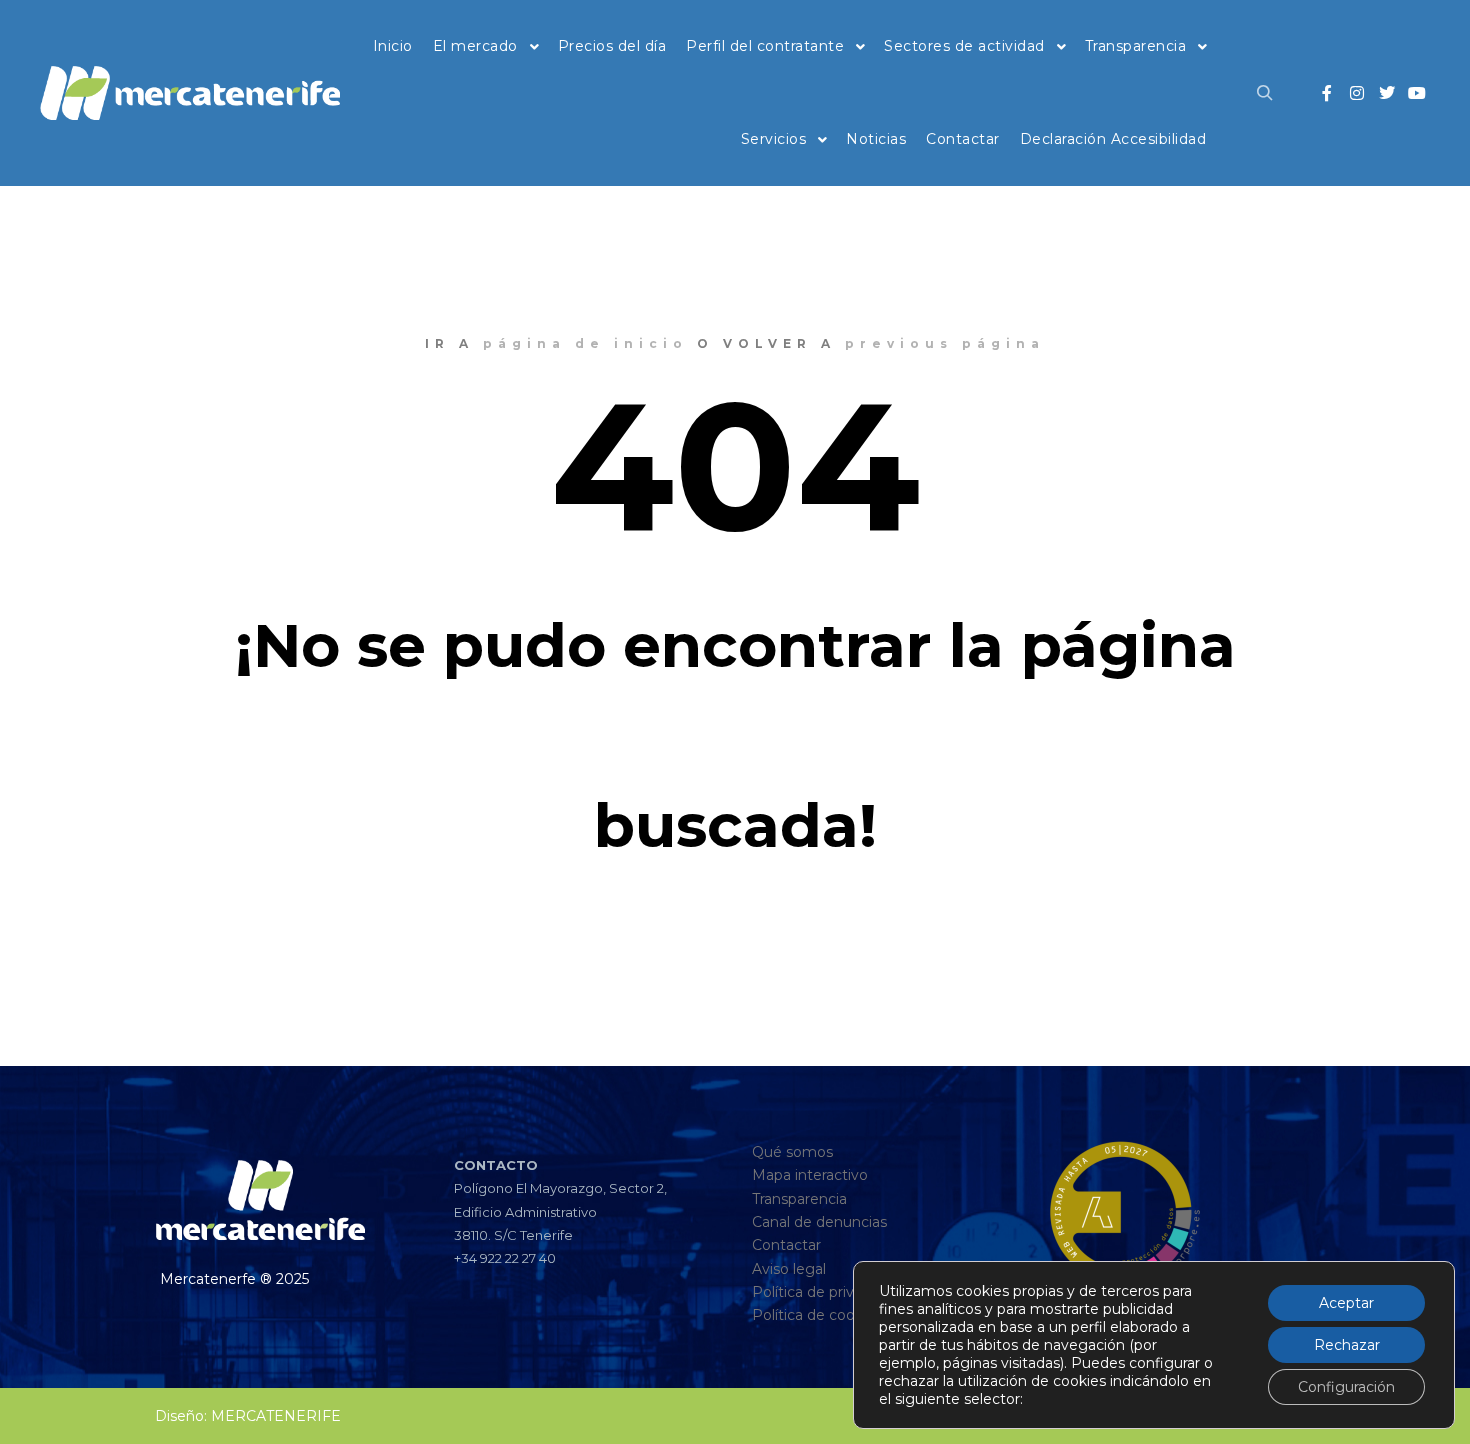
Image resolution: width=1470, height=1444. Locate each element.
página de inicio (585, 343)
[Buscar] (1265, 93)
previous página (945, 343)
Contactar (786, 1245)
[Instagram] (1357, 93)
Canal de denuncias (819, 1222)
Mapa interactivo (810, 1175)
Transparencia (799, 1199)
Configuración (1346, 1387)
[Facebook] (1327, 93)
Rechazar (1347, 1345)
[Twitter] (1387, 93)
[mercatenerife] (190, 93)
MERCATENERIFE (276, 1416)
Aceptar (1346, 1303)
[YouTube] (1417, 93)
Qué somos (792, 1152)
